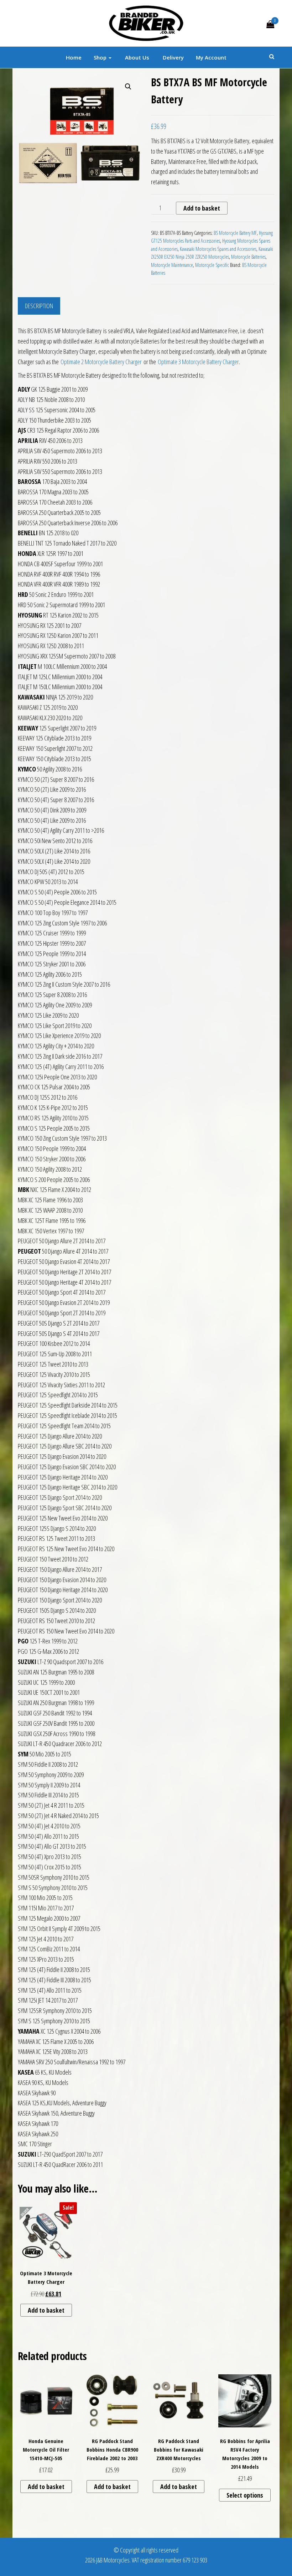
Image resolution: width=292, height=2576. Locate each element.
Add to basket (202, 208)
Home (74, 57)
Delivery (173, 57)
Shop (101, 57)
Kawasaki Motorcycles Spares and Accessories (218, 249)
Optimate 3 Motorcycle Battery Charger (198, 362)
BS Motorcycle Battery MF (235, 233)
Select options (245, 2495)
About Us (136, 57)
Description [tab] (39, 306)
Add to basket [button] (46, 2310)
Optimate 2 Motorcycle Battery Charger (101, 362)
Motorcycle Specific (212, 265)
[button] (128, 87)
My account (211, 57)
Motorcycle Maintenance (172, 265)
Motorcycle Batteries (248, 257)
